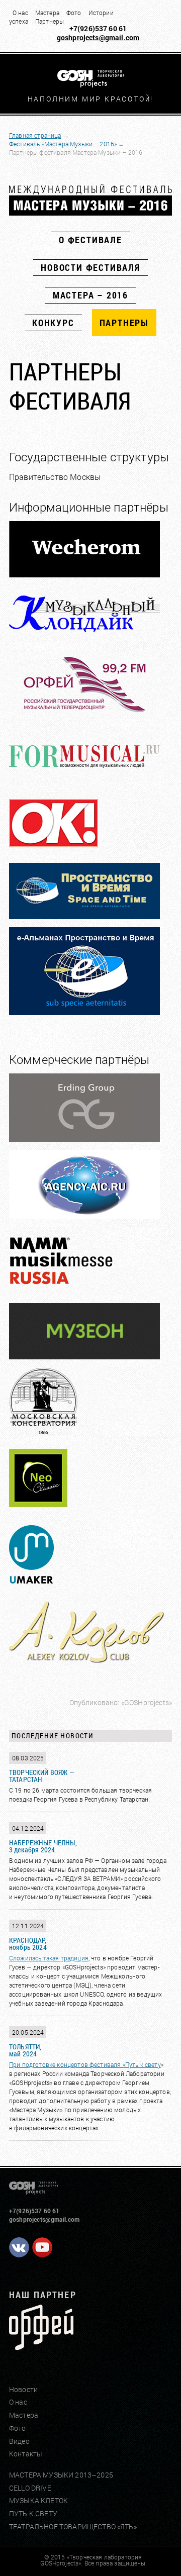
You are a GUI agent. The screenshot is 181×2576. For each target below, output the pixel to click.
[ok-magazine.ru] (72, 852)
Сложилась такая (35, 1958)
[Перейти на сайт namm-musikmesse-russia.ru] (84, 1292)
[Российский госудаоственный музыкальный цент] (41, 2346)
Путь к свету (143, 2064)
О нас (20, 13)
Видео (19, 2441)
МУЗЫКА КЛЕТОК (38, 2500)
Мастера (47, 13)
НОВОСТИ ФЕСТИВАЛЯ (90, 267)
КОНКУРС (53, 323)
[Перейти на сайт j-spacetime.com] (84, 1012)
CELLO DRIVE (30, 2488)
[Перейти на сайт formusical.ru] (84, 780)
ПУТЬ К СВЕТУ (33, 2513)
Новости (23, 2389)
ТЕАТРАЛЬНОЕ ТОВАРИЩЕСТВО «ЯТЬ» (73, 2527)
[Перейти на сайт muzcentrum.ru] (84, 715)
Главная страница (35, 135)
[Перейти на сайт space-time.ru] (84, 916)
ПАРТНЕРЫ (124, 323)
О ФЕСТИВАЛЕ (90, 240)
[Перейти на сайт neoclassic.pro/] (43, 1509)
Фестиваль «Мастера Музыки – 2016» (63, 144)
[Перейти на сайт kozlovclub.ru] (86, 1662)
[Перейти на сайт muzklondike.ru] (84, 639)
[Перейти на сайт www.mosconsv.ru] (84, 1432)
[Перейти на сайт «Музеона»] (84, 1356)
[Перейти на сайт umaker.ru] (35, 1585)
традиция (75, 1958)
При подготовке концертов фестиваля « (67, 2064)
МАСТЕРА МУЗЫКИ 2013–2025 (61, 2475)
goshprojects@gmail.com (98, 37)
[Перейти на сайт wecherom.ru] (84, 574)
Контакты (26, 2454)
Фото (74, 13)
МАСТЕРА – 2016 (90, 295)
